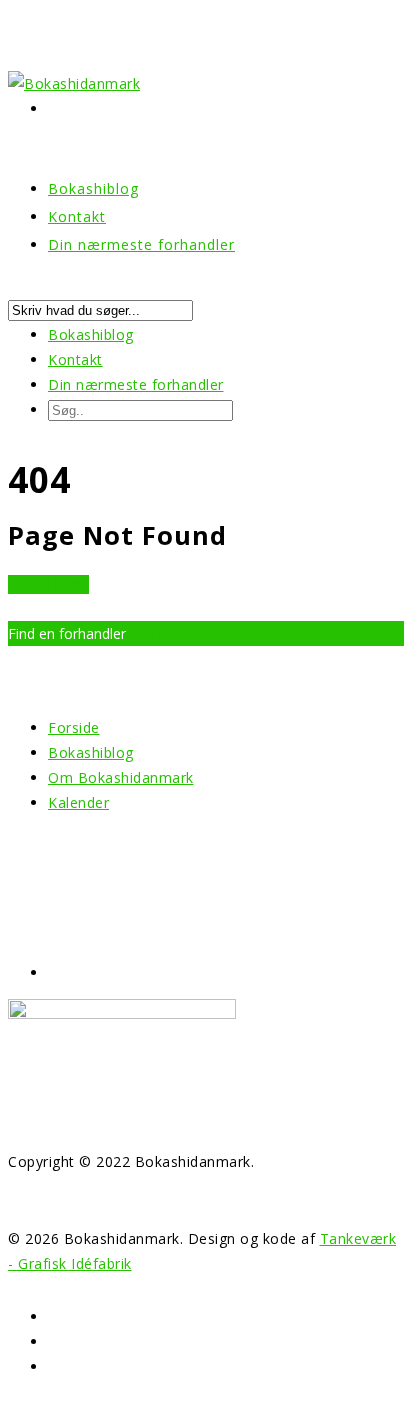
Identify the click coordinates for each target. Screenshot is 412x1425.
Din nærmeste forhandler (141, 244)
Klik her (155, 633)
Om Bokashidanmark (121, 777)
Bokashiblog (91, 334)
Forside (74, 727)
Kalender (78, 802)
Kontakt (75, 359)
